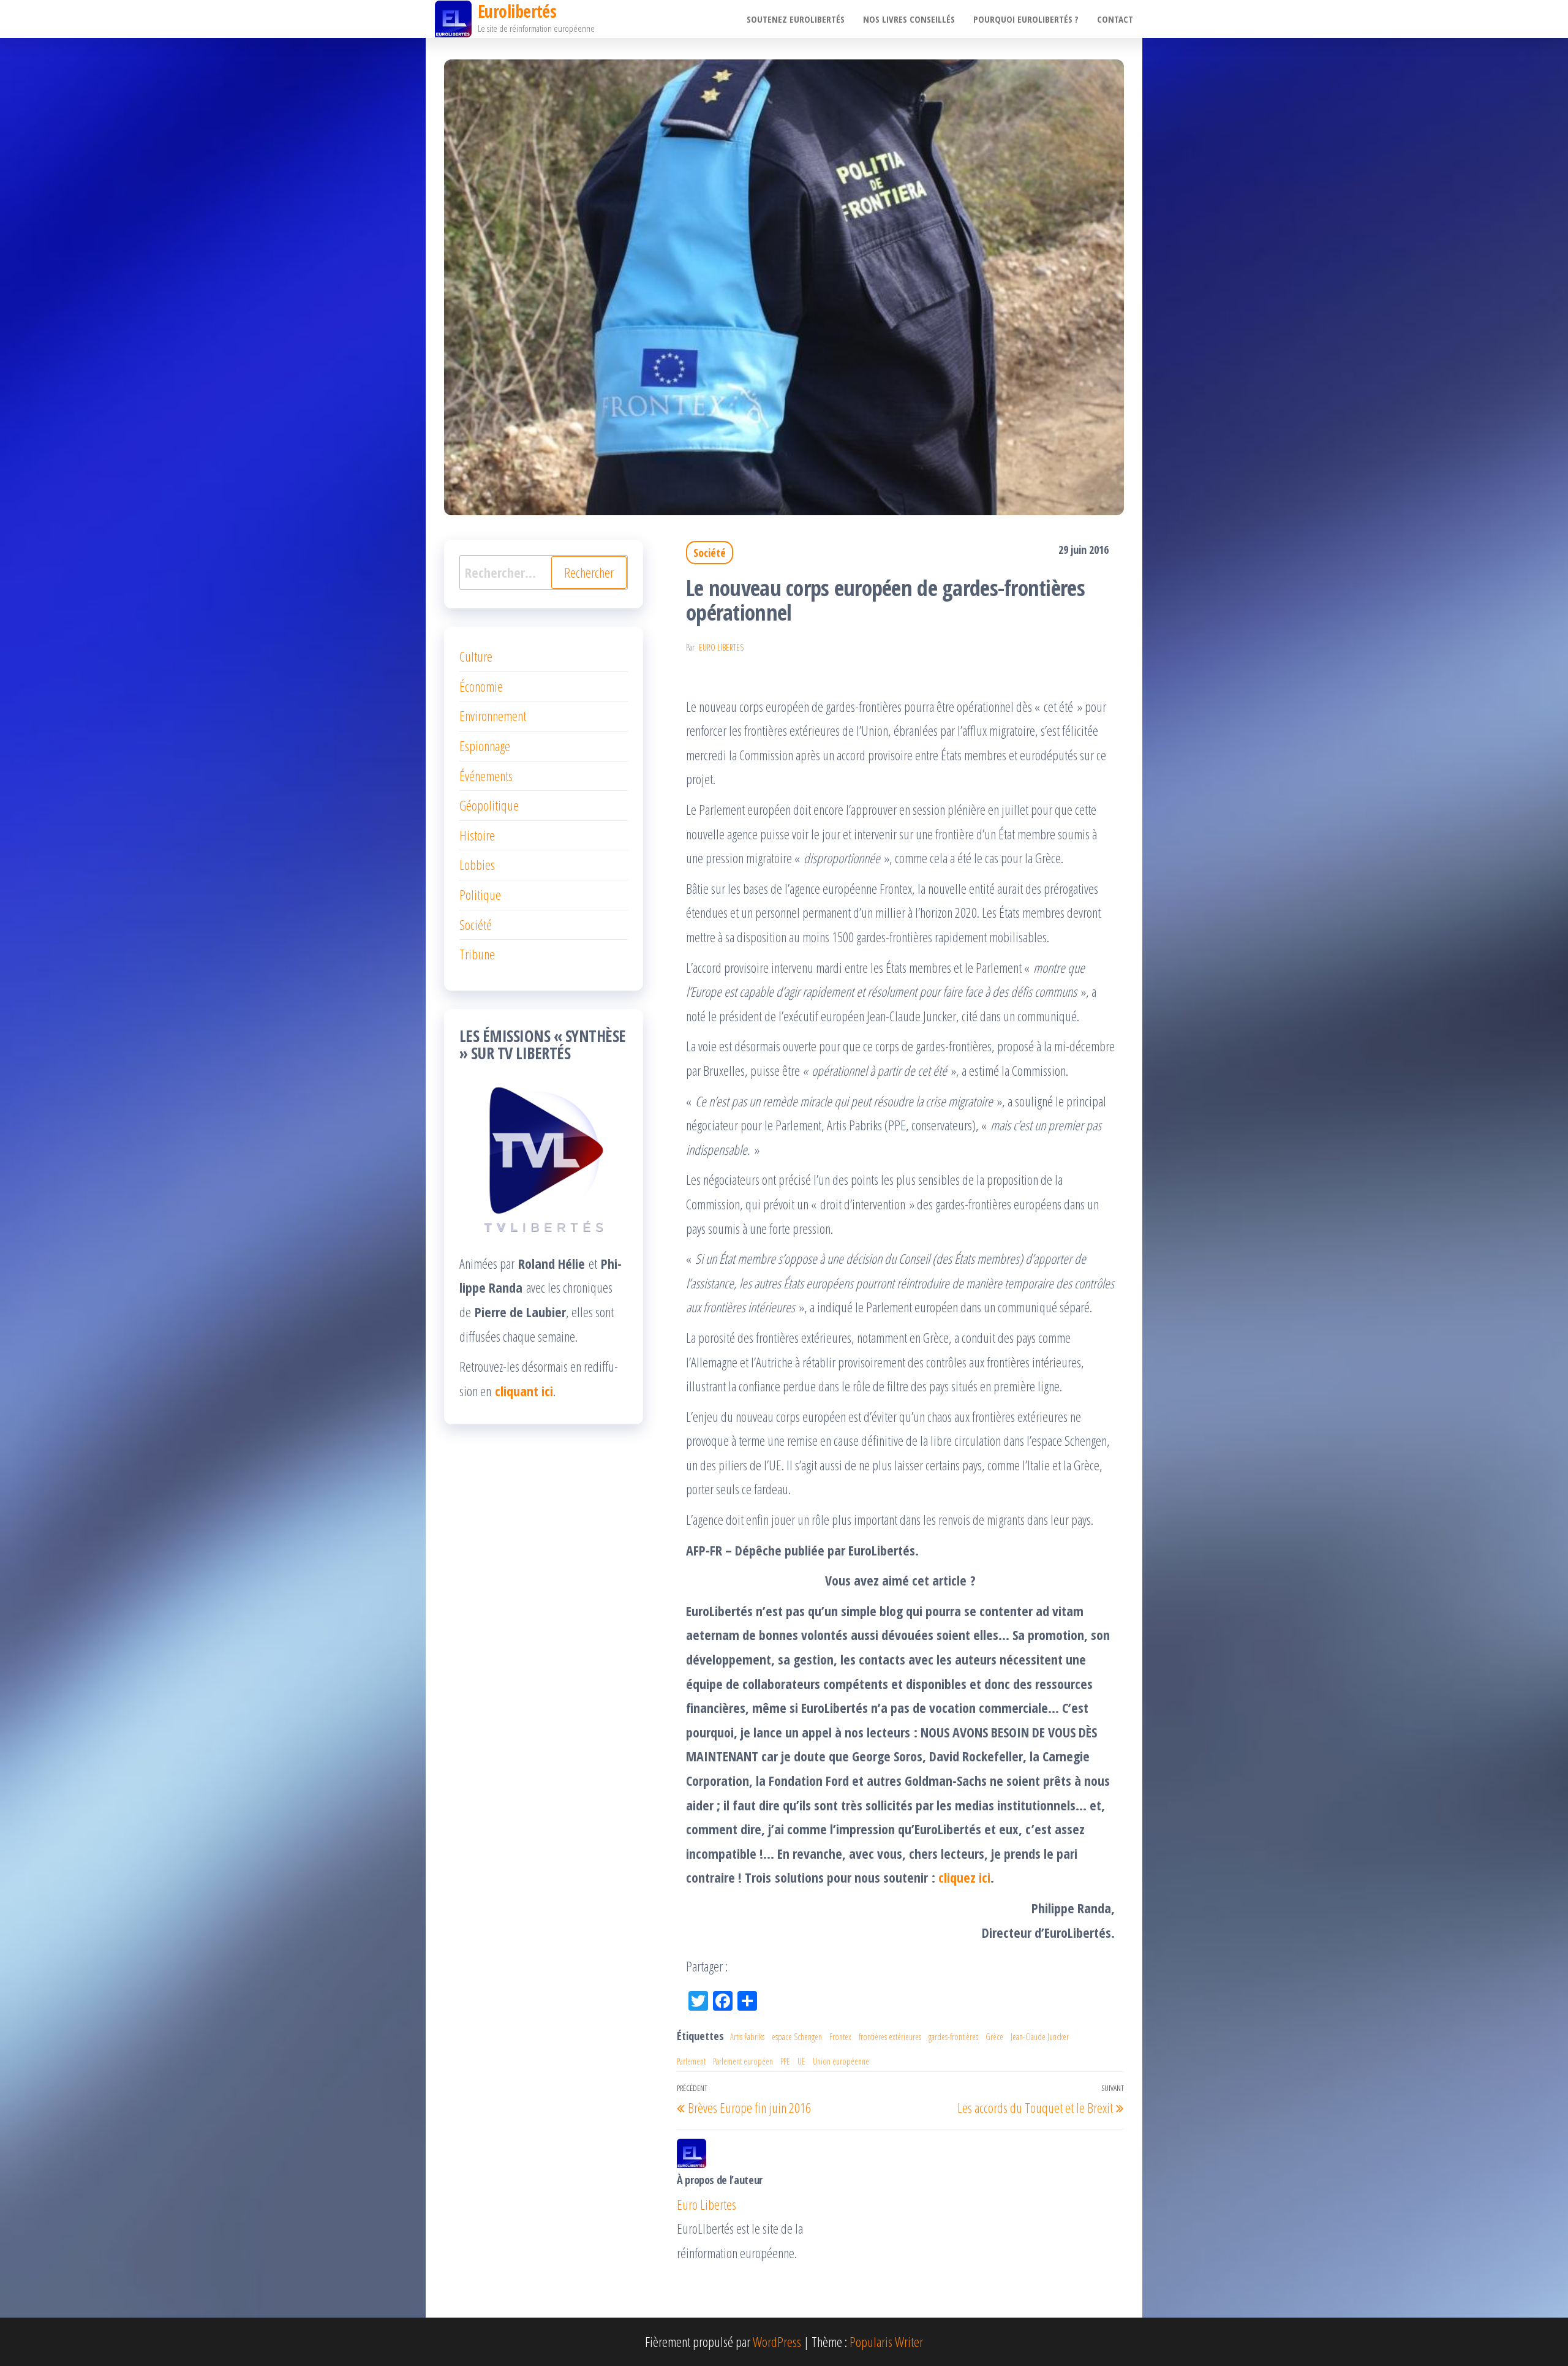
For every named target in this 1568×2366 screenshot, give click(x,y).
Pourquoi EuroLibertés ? (1026, 19)
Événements (486, 776)
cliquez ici (964, 1877)
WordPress (777, 2341)
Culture (476, 656)
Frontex (840, 2037)
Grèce (994, 2037)
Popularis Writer (886, 2341)
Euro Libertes (721, 647)
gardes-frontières (953, 2037)
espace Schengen (797, 2037)
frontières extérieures (890, 2037)
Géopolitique (489, 805)
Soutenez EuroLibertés (796, 19)
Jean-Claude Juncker (1040, 2037)
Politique (480, 894)
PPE (785, 2061)
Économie (481, 686)
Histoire (477, 835)
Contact (1115, 19)
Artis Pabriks (747, 2037)
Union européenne (841, 2061)
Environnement (493, 716)
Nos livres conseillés (909, 19)
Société (710, 553)
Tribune (477, 954)
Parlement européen (743, 2061)
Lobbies (477, 864)
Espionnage (485, 746)
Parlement (691, 2061)
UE (801, 2061)
